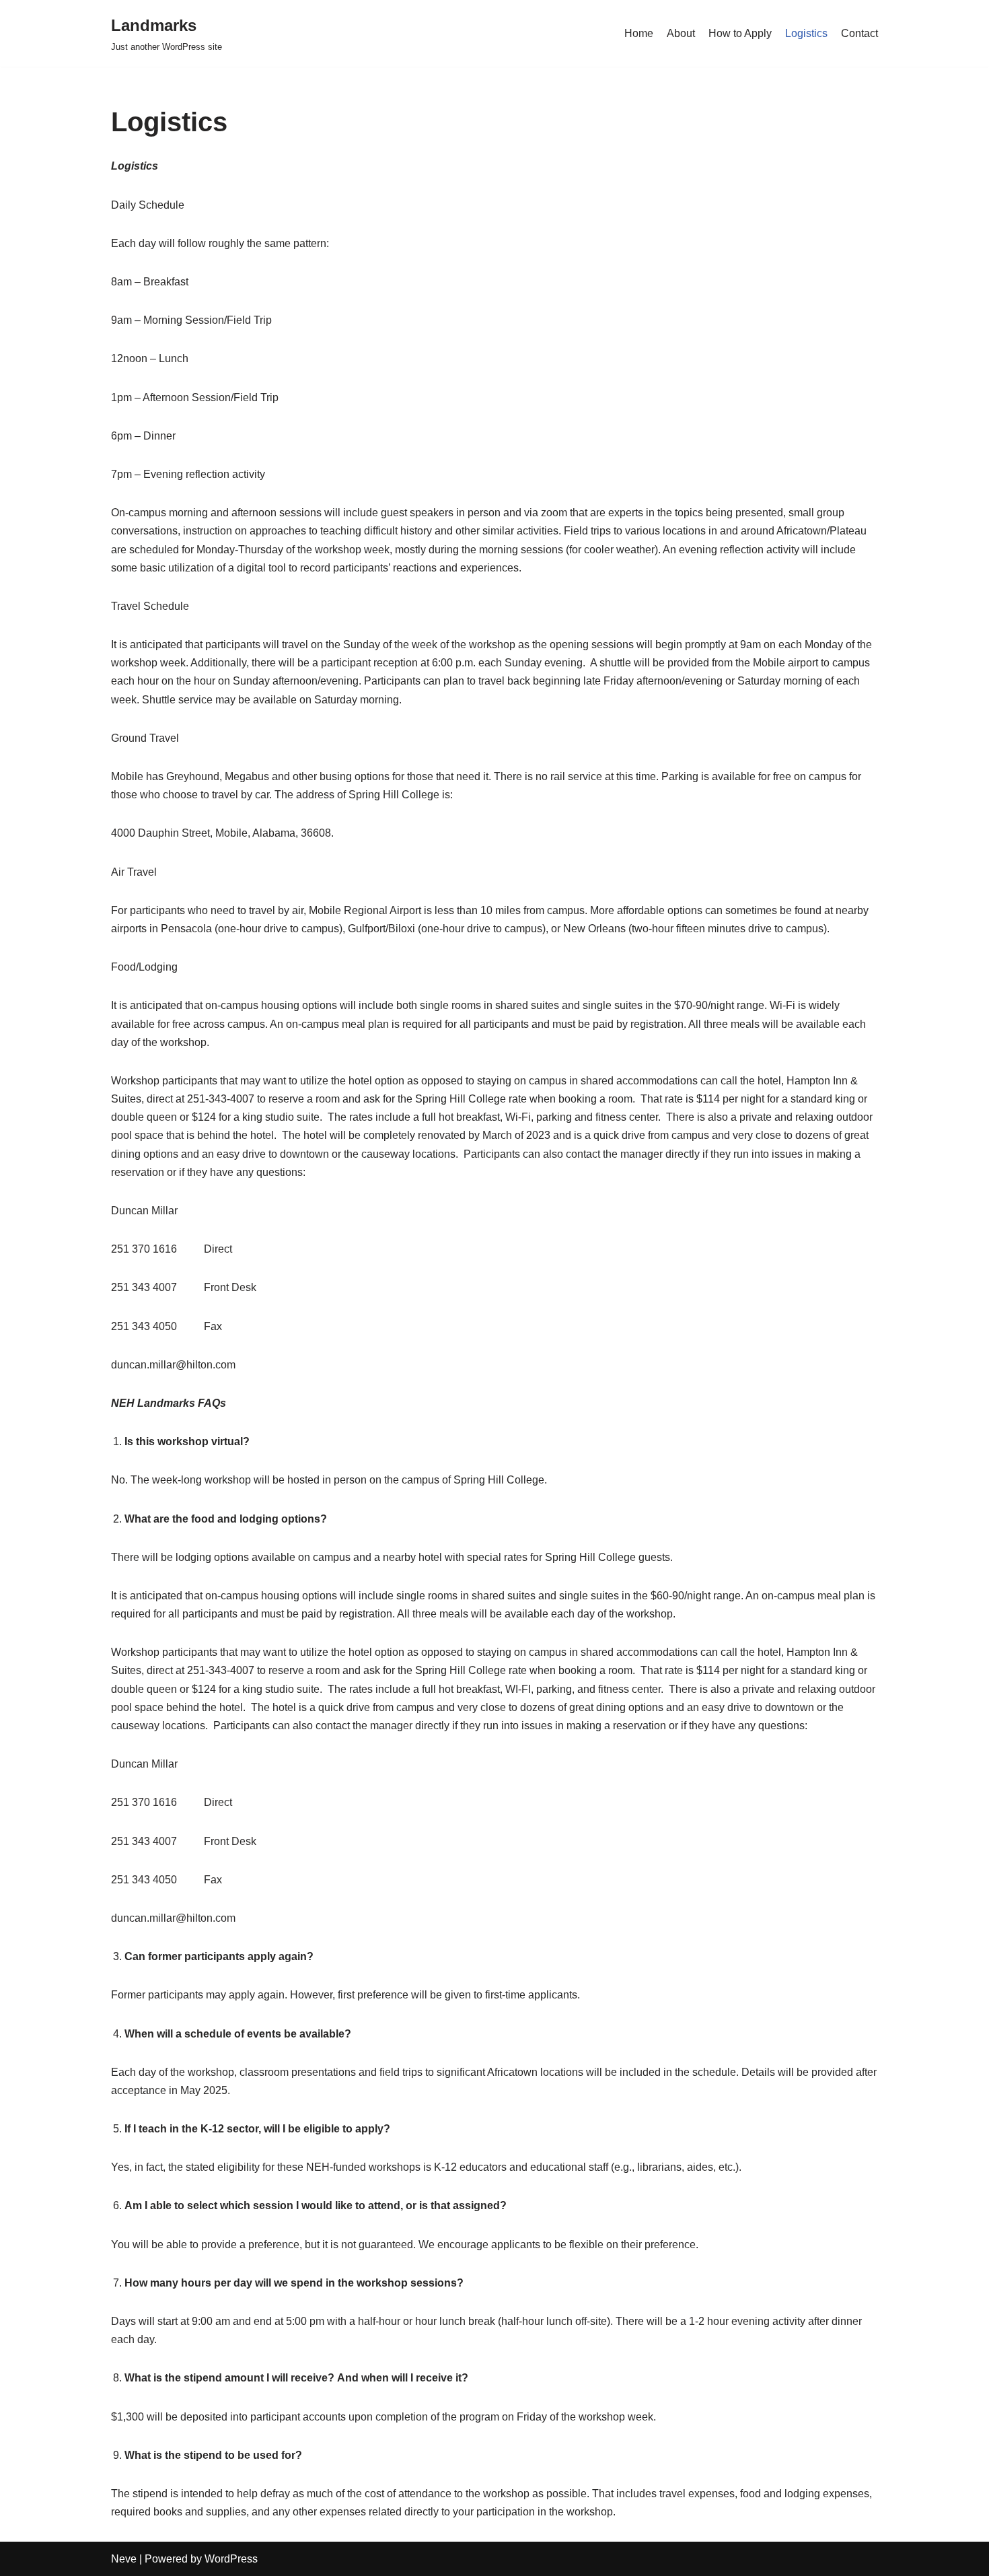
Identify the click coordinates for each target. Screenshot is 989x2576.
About (681, 33)
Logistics (806, 33)
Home (639, 33)
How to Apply (740, 33)
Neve (124, 2559)
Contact (859, 33)
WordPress (231, 2559)
